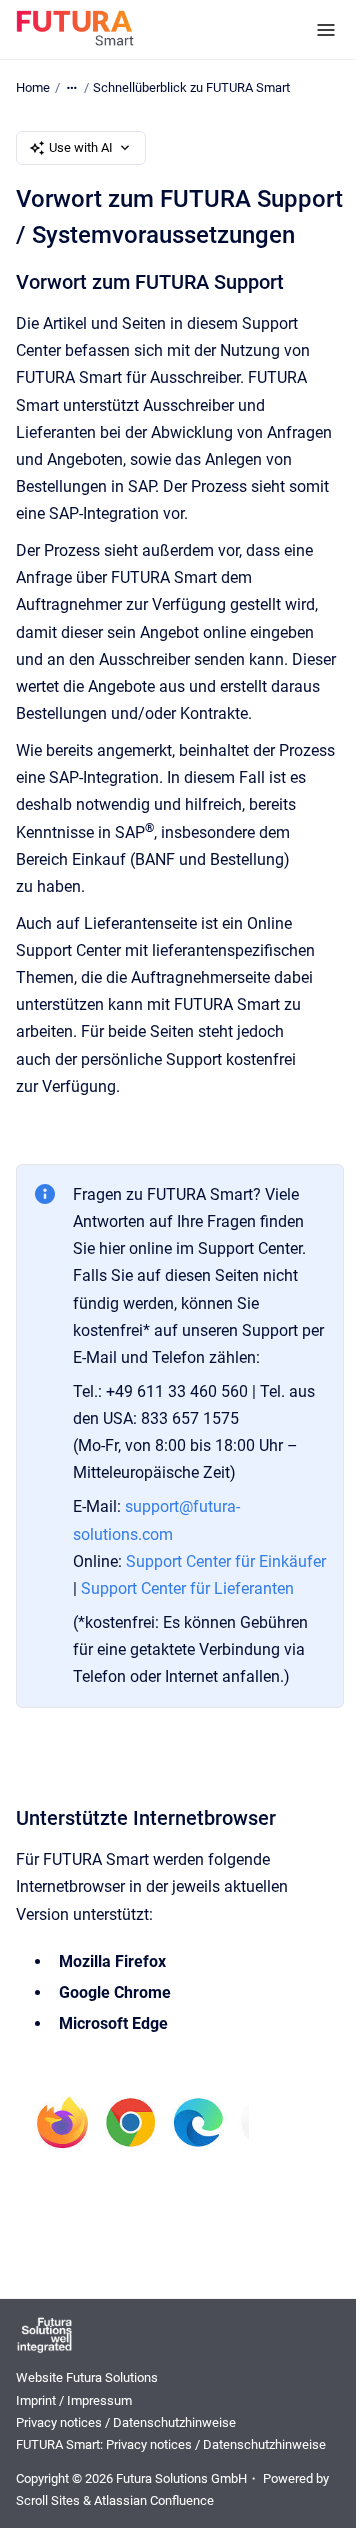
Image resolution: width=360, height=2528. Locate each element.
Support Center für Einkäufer (226, 1561)
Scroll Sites (48, 2500)
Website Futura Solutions (87, 2377)
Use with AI (81, 147)
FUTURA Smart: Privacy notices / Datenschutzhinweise (171, 2444)
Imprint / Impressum (74, 2400)
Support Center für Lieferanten (187, 1588)
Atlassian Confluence (154, 2500)
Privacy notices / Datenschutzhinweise (126, 2422)
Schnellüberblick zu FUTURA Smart (191, 87)
